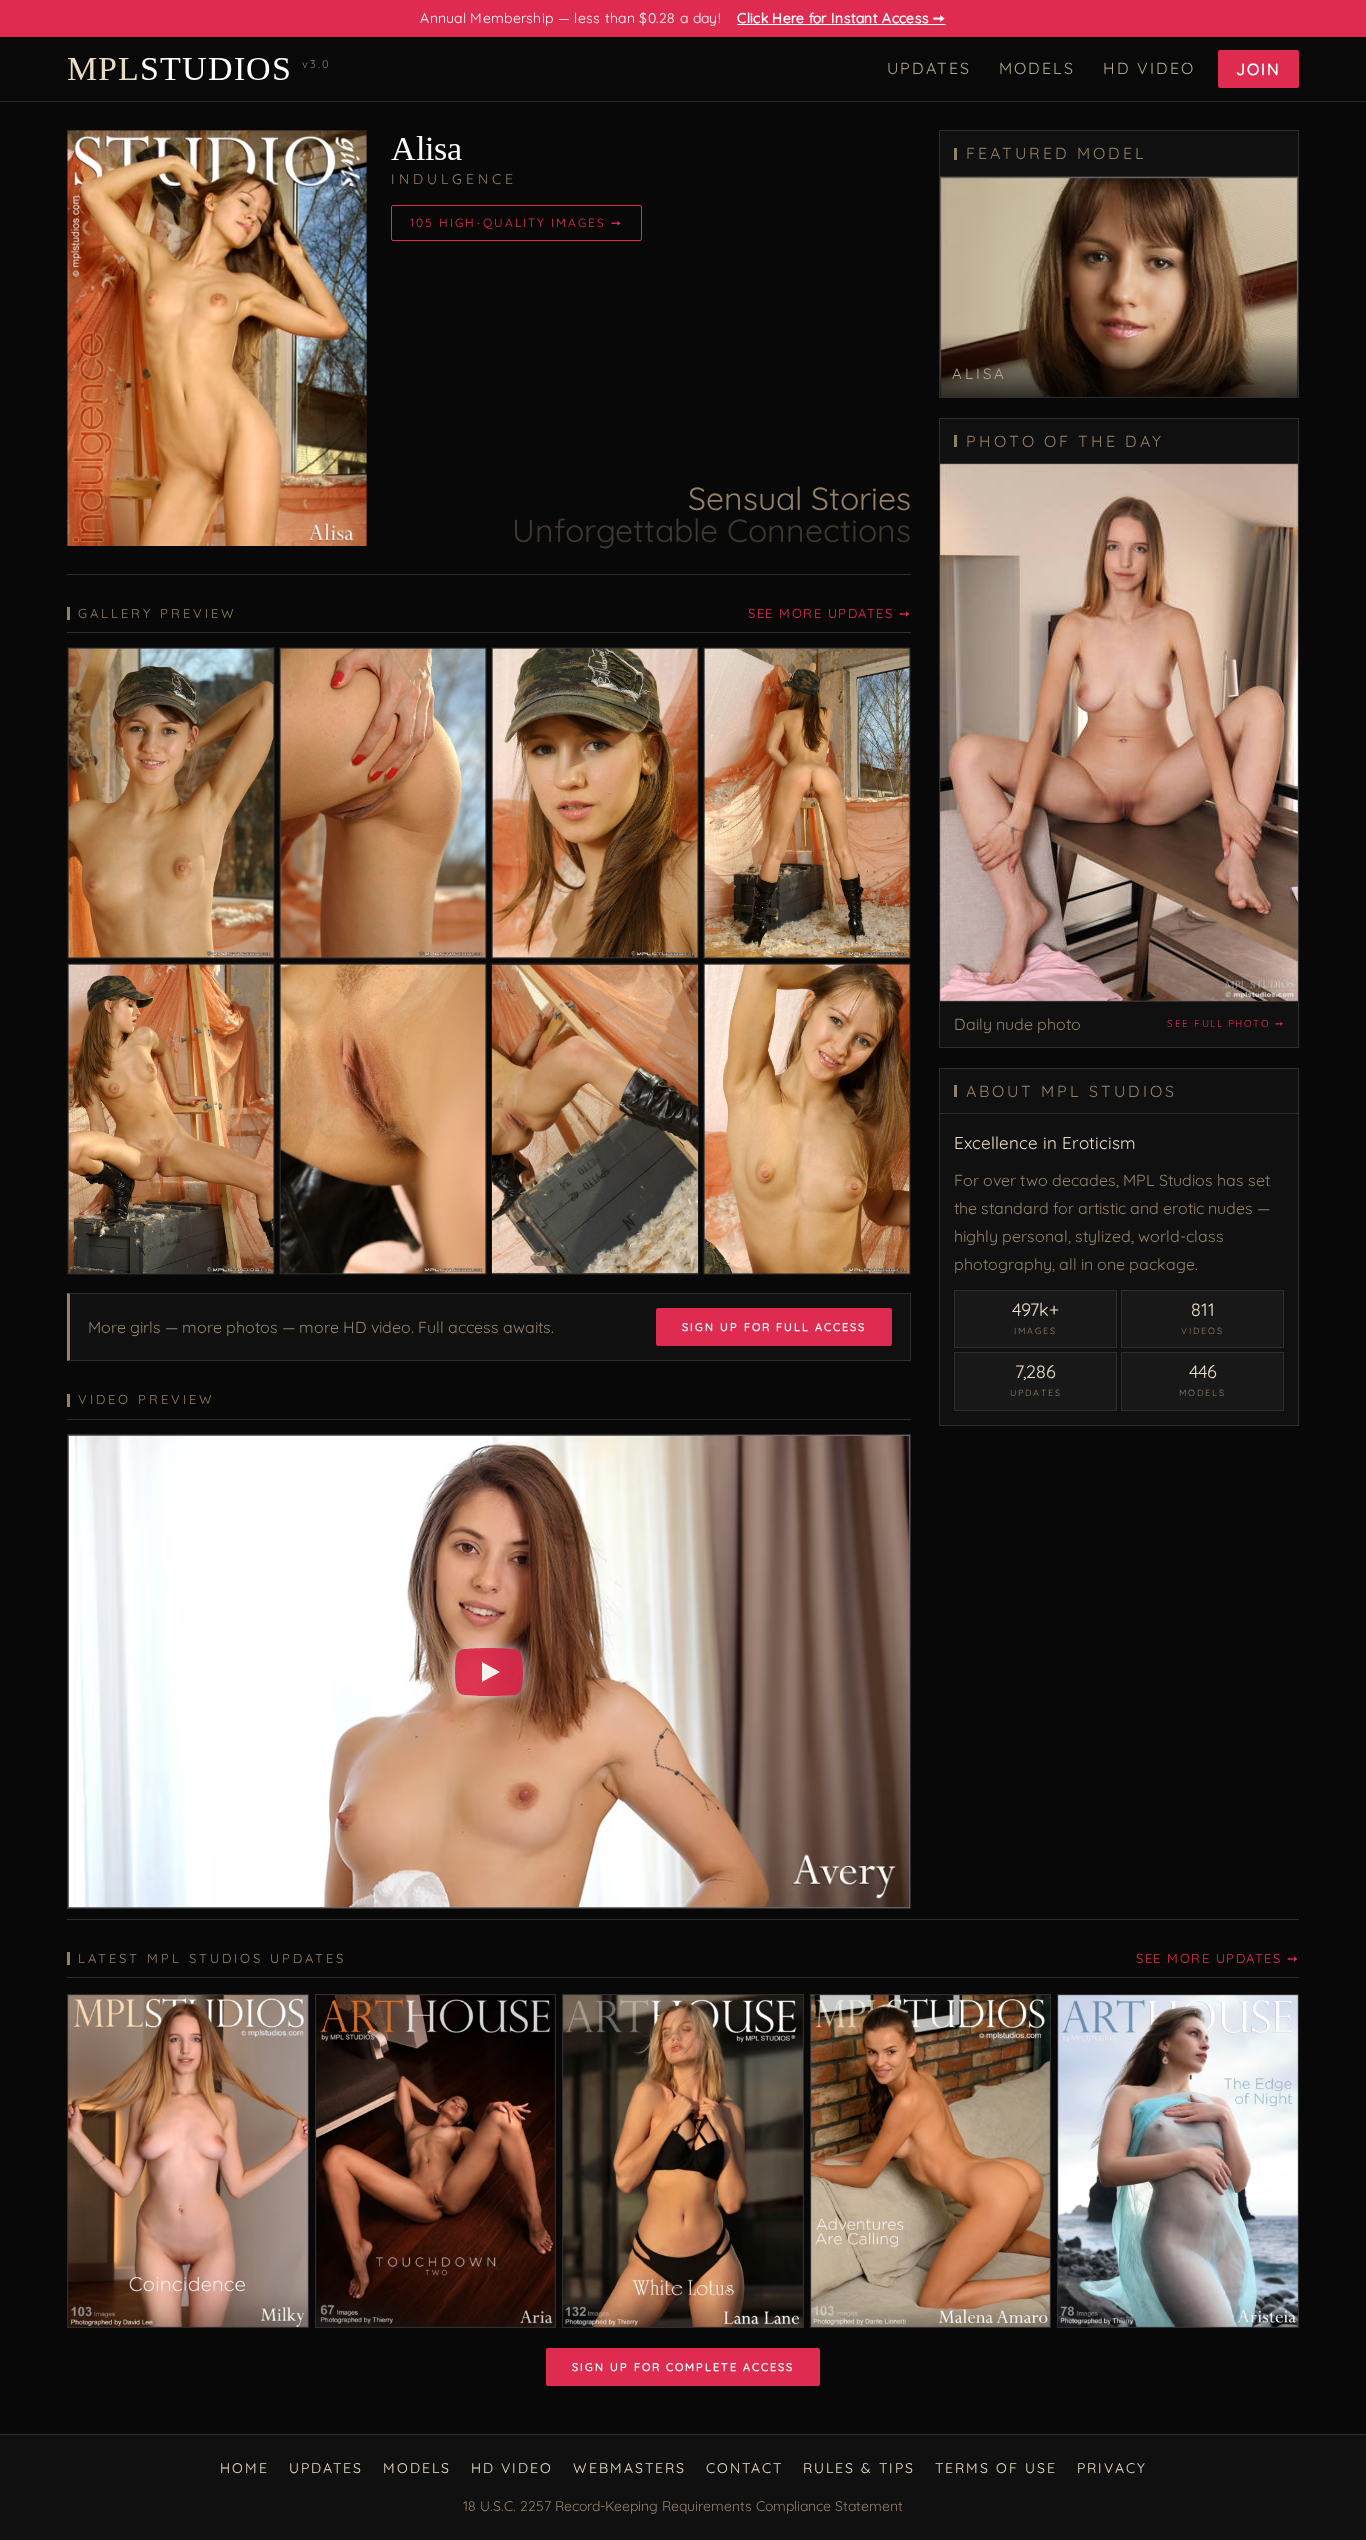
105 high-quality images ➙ (516, 222)
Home (244, 2468)
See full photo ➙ (1225, 1023)
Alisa (426, 148)
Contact (744, 2468)
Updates (929, 68)
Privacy (1112, 2468)
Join (1258, 69)
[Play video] (489, 1672)
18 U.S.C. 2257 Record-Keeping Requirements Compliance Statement (683, 2506)
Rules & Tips (859, 2468)
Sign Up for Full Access (774, 1327)
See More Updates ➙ (829, 613)
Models (1037, 68)
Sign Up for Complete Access (683, 2367)
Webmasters (629, 2468)
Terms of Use (996, 2468)
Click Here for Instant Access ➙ (841, 18)
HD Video (1149, 68)
